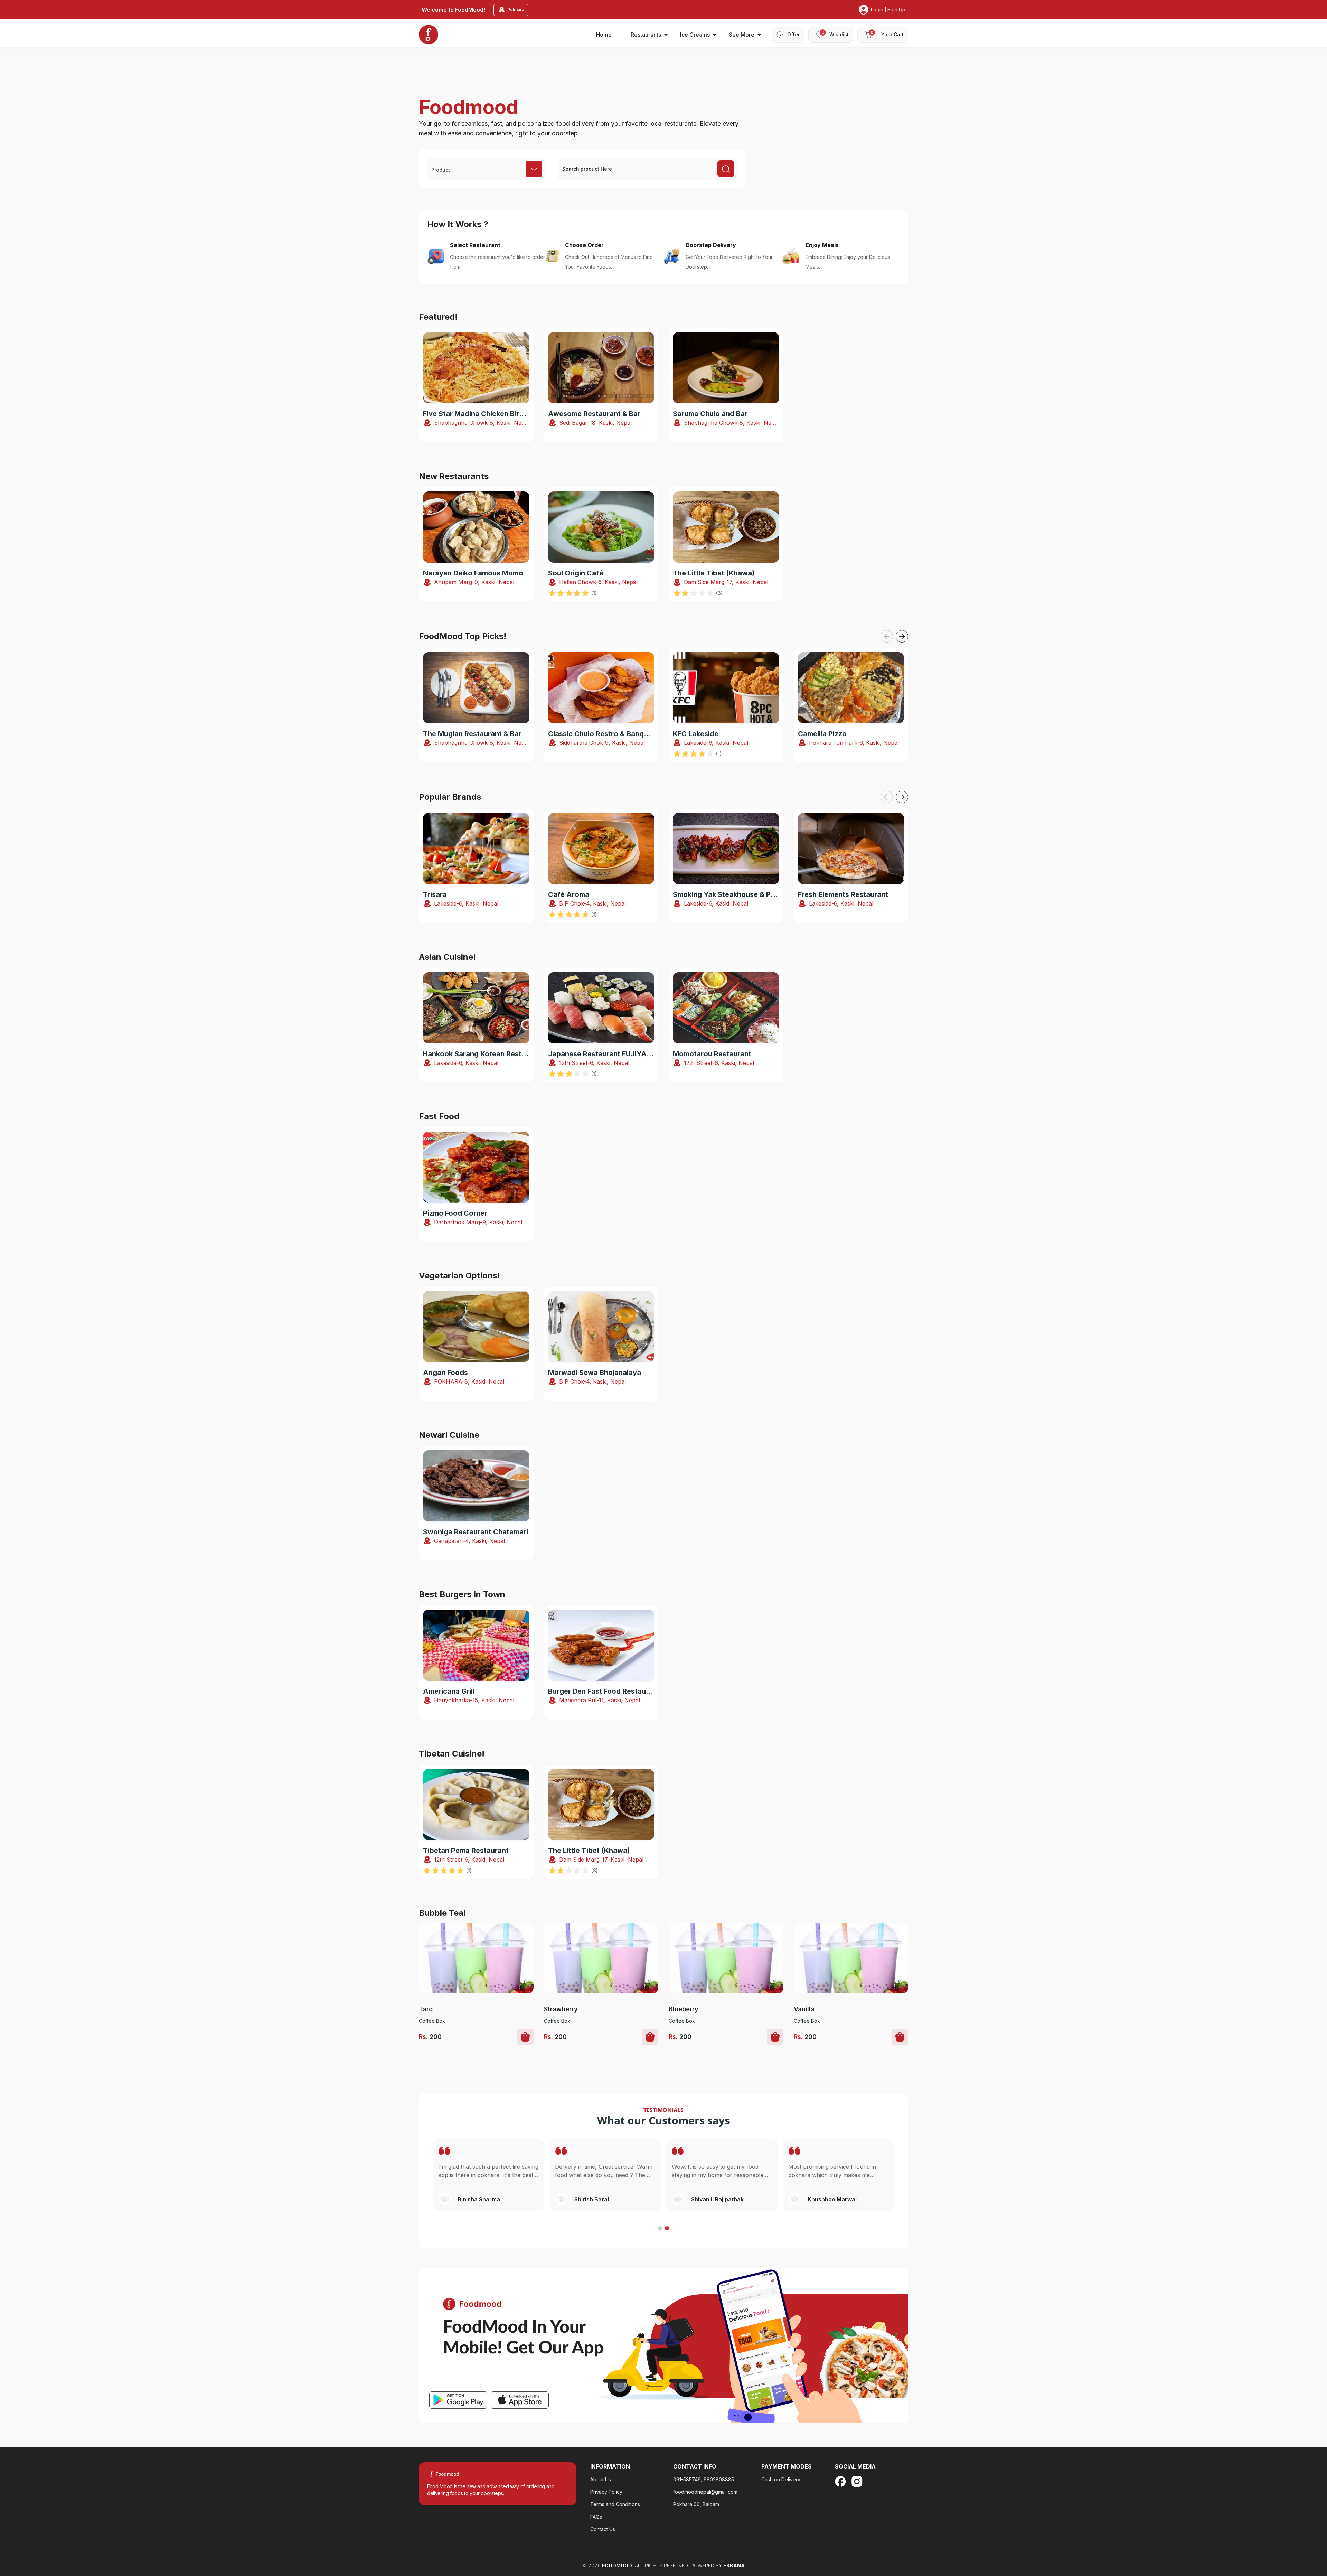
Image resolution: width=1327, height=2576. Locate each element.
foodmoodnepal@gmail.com (705, 2492)
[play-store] (458, 2400)
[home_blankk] (429, 35)
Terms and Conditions (615, 2504)
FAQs (596, 2517)
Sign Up (896, 10)
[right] (902, 636)
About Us (601, 2479)
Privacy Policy (606, 2492)
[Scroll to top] (1285, 2528)
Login (877, 10)
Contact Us (603, 2529)
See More (742, 35)
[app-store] (520, 2400)
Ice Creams (695, 35)
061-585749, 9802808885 (704, 2479)
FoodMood (617, 2565)
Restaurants (646, 35)
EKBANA (734, 2565)
